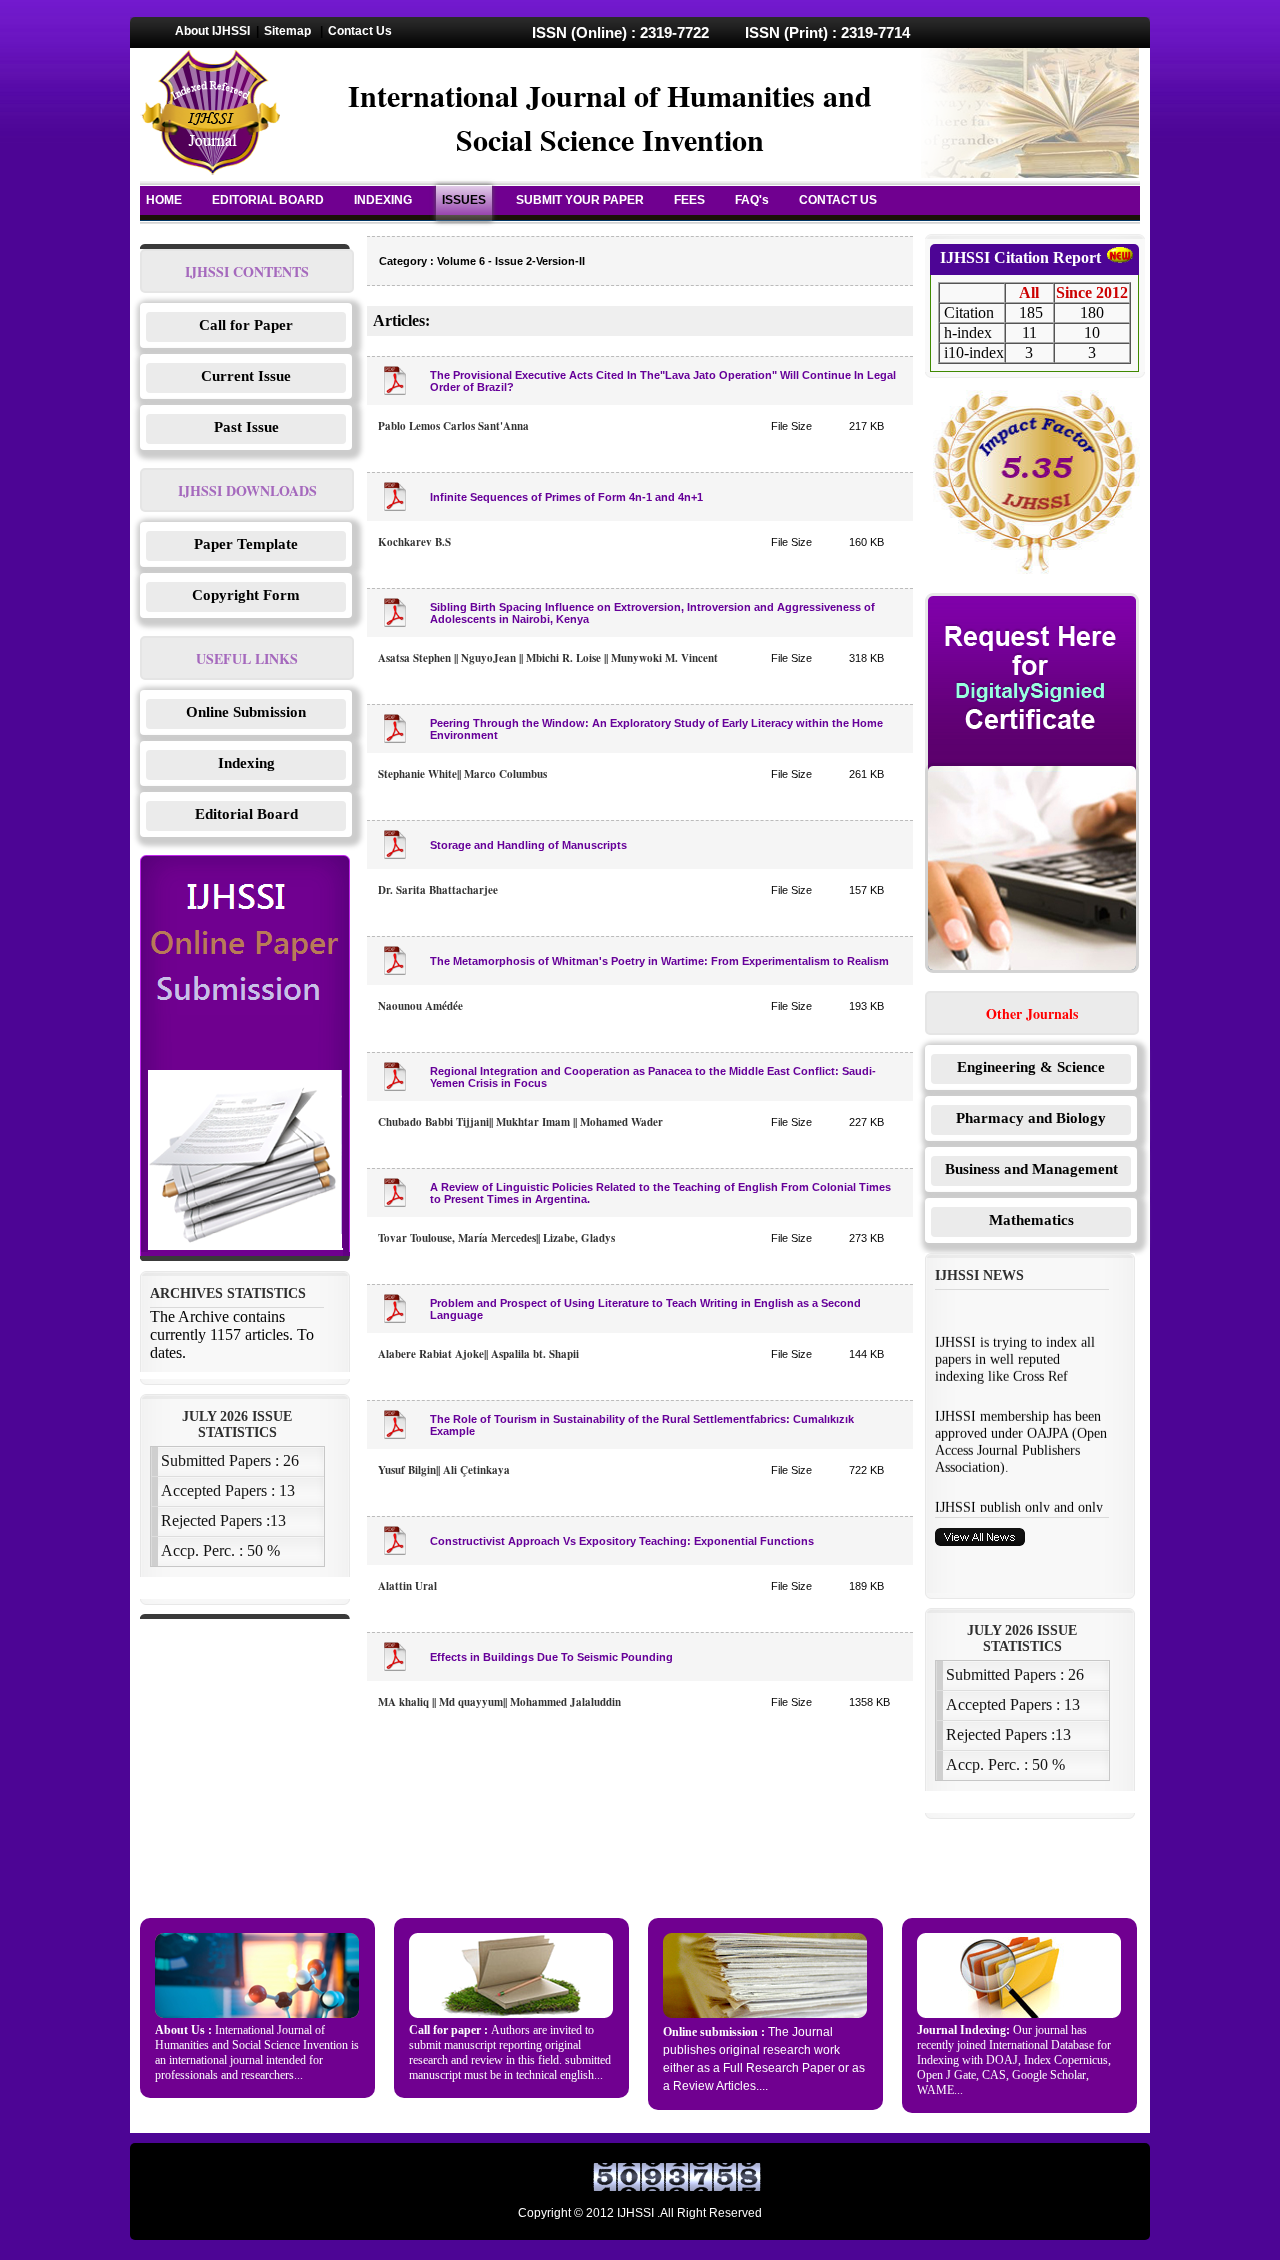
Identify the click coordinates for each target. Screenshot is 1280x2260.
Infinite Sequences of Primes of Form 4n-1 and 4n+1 (566, 497)
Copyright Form (246, 595)
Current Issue (246, 376)
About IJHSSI (212, 31)
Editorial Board (246, 814)
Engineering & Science (1031, 1067)
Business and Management (1031, 1169)
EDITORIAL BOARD (268, 200)
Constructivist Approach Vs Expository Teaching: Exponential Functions (622, 1541)
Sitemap (287, 31)
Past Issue (246, 427)
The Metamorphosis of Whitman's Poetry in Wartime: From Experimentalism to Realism (659, 961)
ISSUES (464, 200)
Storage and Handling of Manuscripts (528, 845)
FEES (689, 200)
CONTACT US (838, 200)
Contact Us (360, 31)
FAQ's (752, 200)
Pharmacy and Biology (1031, 1118)
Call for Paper (246, 325)
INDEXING (383, 200)
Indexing (246, 763)
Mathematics (1031, 1220)
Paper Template (246, 544)
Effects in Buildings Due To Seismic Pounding (551, 1657)
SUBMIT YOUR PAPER (580, 200)
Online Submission (246, 712)
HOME (164, 200)
